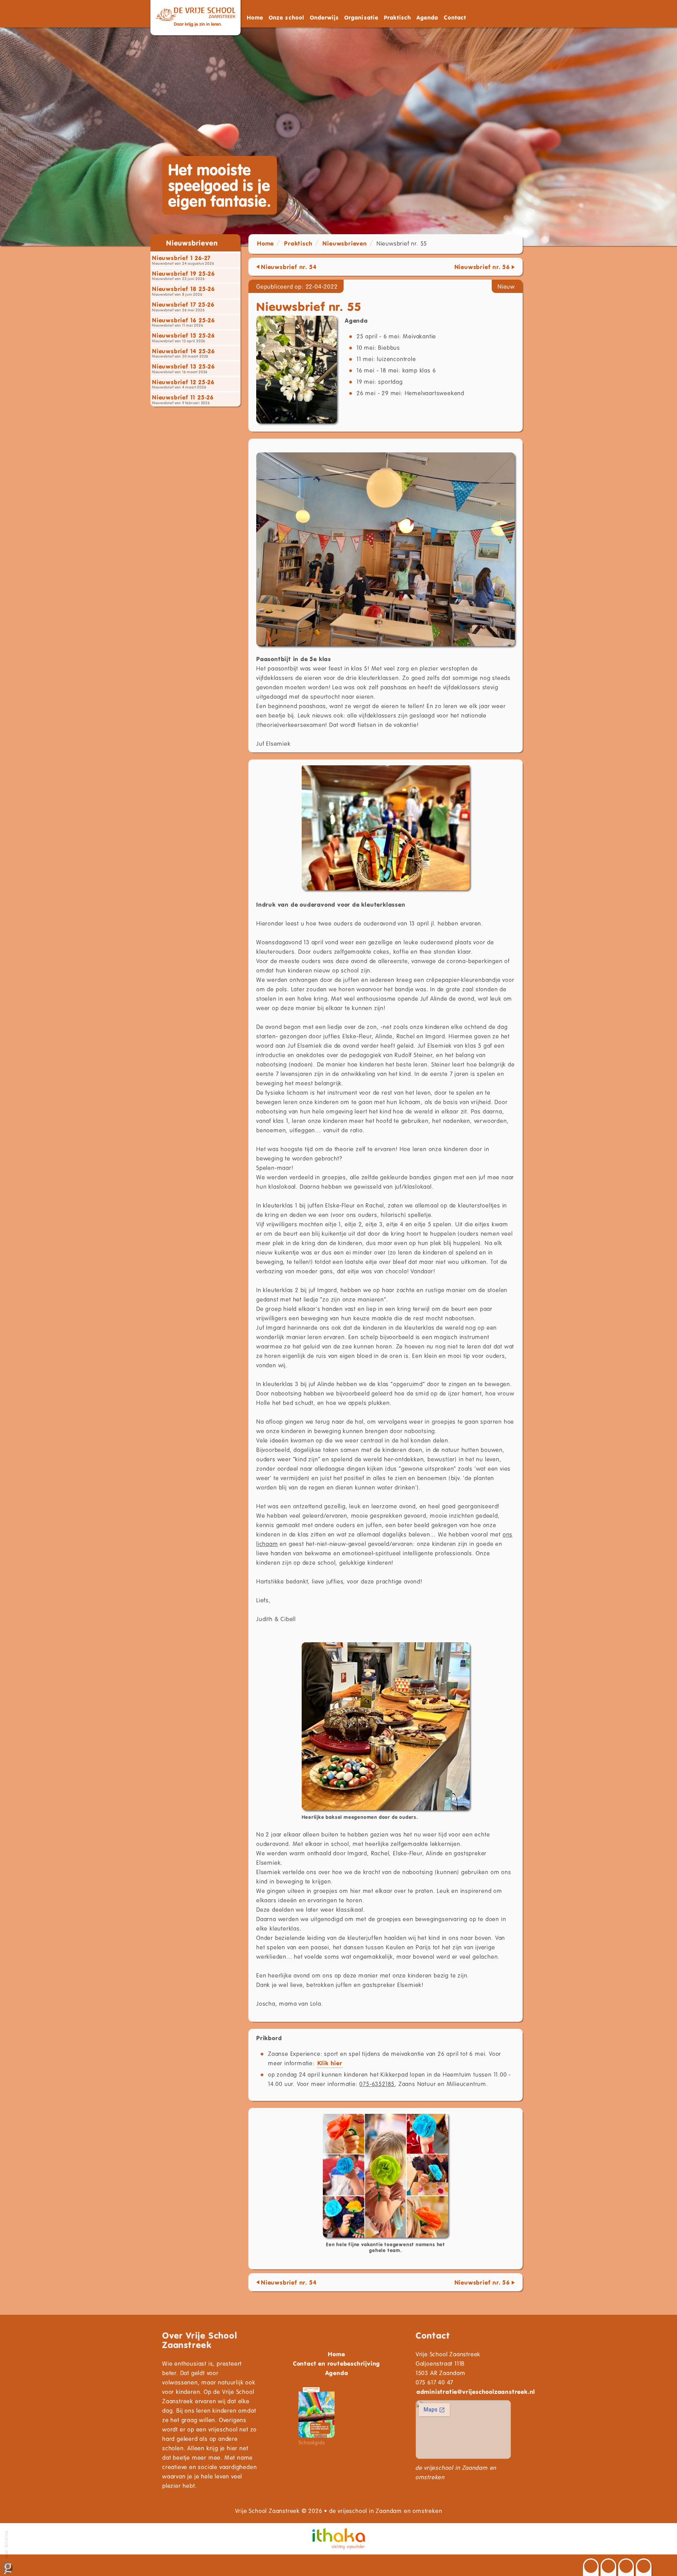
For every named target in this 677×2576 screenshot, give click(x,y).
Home (255, 17)
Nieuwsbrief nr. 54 (289, 267)
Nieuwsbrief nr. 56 (482, 267)
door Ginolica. (6, 2545)
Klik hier (330, 2063)
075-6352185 (377, 2084)
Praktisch (298, 243)
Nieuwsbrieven (345, 243)
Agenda (427, 17)
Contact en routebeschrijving (337, 2363)
